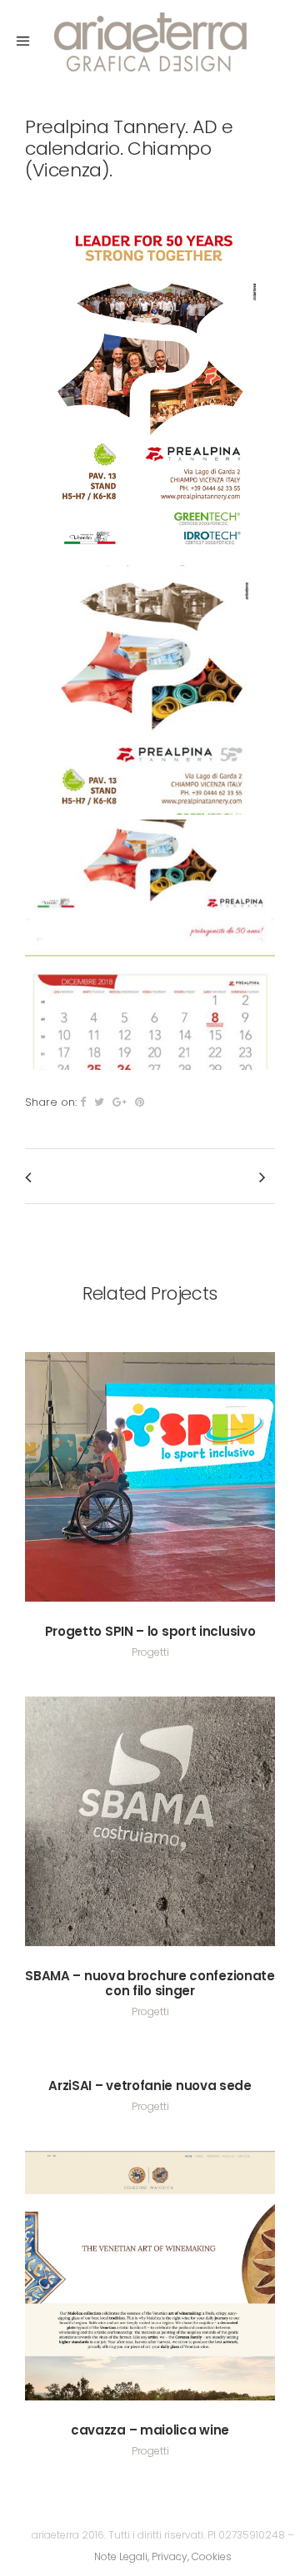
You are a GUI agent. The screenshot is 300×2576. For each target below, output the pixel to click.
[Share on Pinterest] (140, 1102)
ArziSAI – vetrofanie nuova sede (150, 2086)
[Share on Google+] (120, 1102)
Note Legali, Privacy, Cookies (163, 2556)
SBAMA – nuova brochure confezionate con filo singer (150, 1983)
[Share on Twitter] (99, 1102)
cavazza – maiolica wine (150, 2430)
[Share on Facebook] (83, 1102)
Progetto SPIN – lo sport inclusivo (150, 1631)
